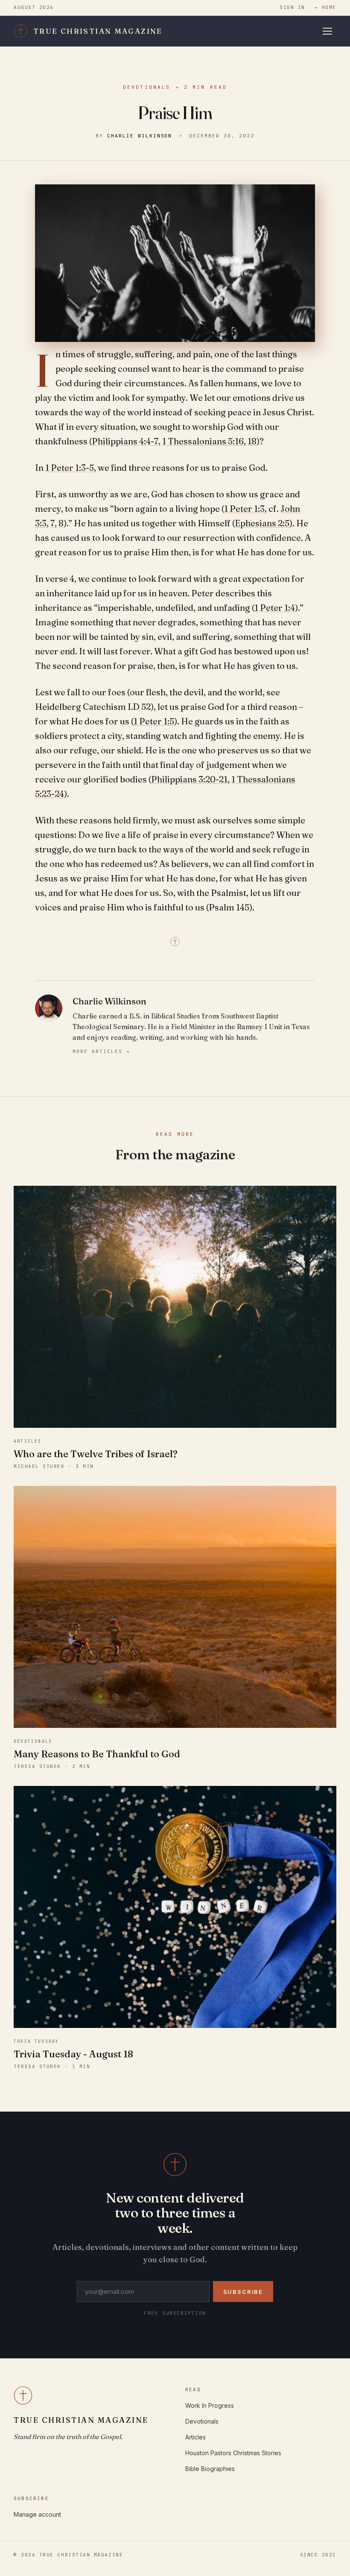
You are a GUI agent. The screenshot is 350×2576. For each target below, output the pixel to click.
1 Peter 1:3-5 (70, 468)
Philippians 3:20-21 (189, 779)
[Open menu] (329, 31)
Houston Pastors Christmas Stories (233, 2453)
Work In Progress (210, 2405)
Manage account (37, 2514)
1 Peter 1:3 (244, 509)
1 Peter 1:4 (275, 608)
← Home (325, 7)
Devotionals (147, 87)
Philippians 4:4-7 (125, 441)
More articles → (101, 1051)
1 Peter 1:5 (154, 721)
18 (252, 441)
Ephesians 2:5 (262, 523)
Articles (195, 2437)
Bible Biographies (210, 2469)
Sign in (292, 7)
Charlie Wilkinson (140, 136)
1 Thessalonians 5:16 (203, 441)
